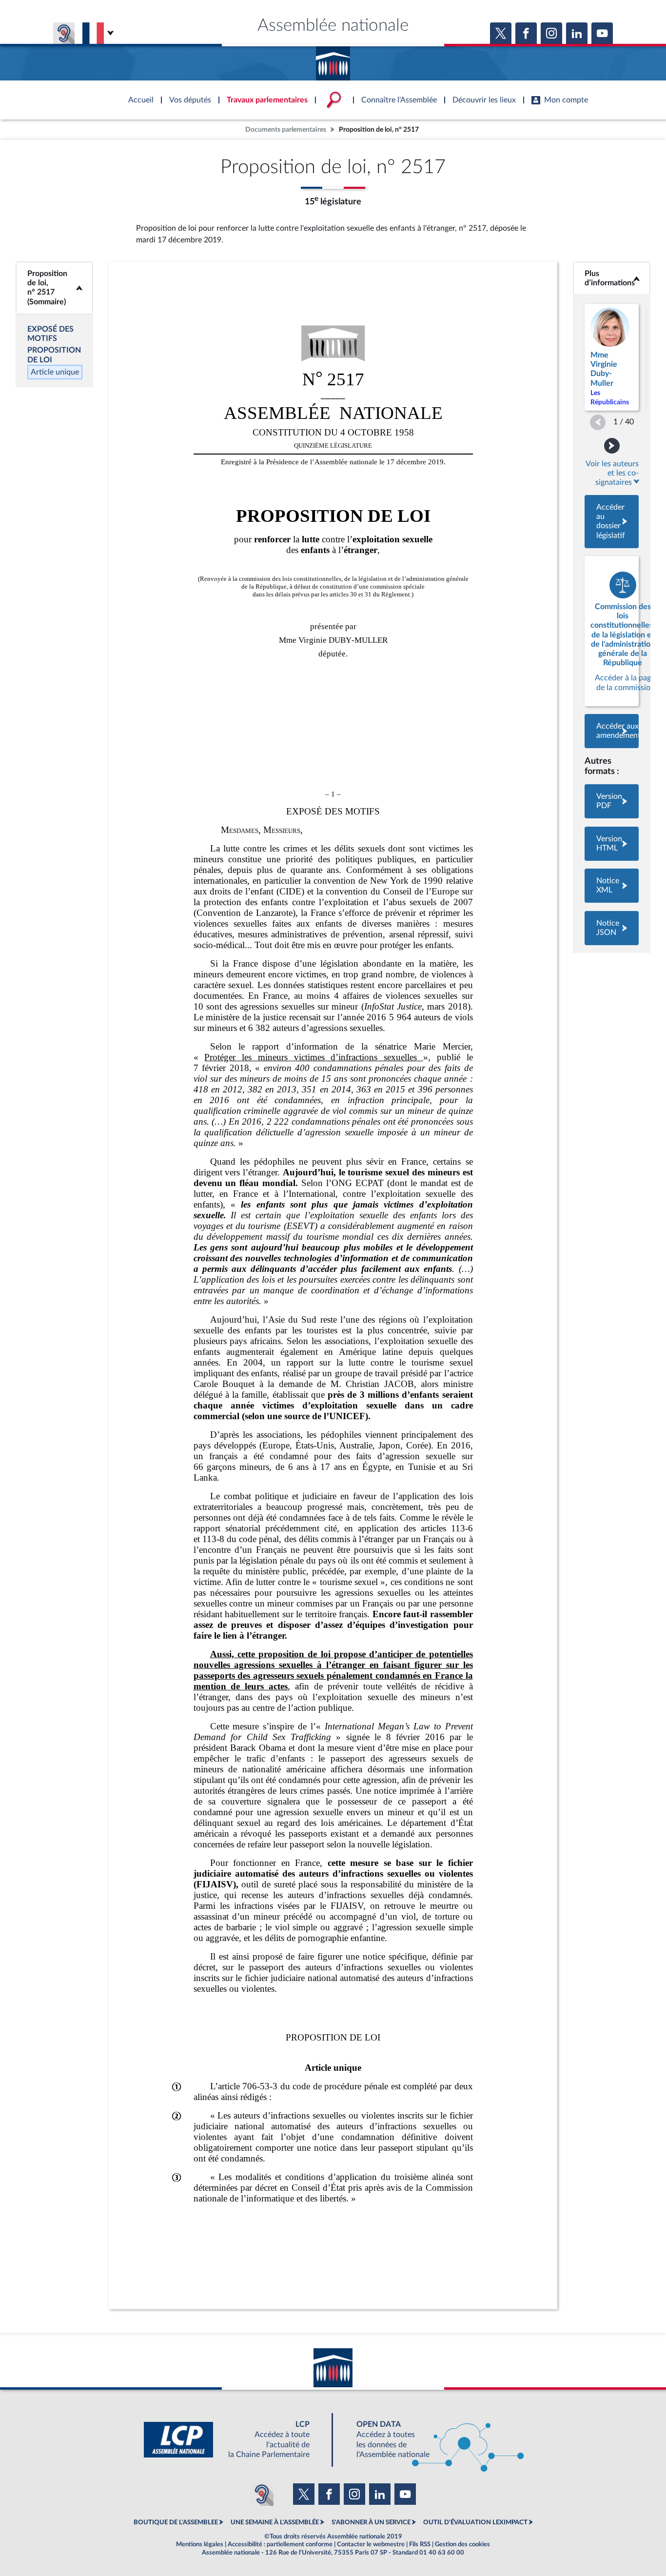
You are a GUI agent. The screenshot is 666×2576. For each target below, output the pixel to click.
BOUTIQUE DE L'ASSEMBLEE (176, 2522)
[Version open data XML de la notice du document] (612, 886)
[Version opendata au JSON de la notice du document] (612, 928)
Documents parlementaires (286, 129)
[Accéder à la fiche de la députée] (612, 357)
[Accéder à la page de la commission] (612, 631)
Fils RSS (420, 2544)
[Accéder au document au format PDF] (612, 801)
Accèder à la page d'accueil (333, 60)
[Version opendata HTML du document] (612, 844)
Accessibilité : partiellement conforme (280, 2544)
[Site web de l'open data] (431, 2440)
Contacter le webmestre (371, 2544)
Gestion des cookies (462, 2544)
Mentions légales (200, 2544)
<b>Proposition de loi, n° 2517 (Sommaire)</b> (54, 288)
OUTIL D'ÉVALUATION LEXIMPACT (475, 2522)
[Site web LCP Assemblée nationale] (235, 2440)
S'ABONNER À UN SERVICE (371, 2522)
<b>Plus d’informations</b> (612, 278)
